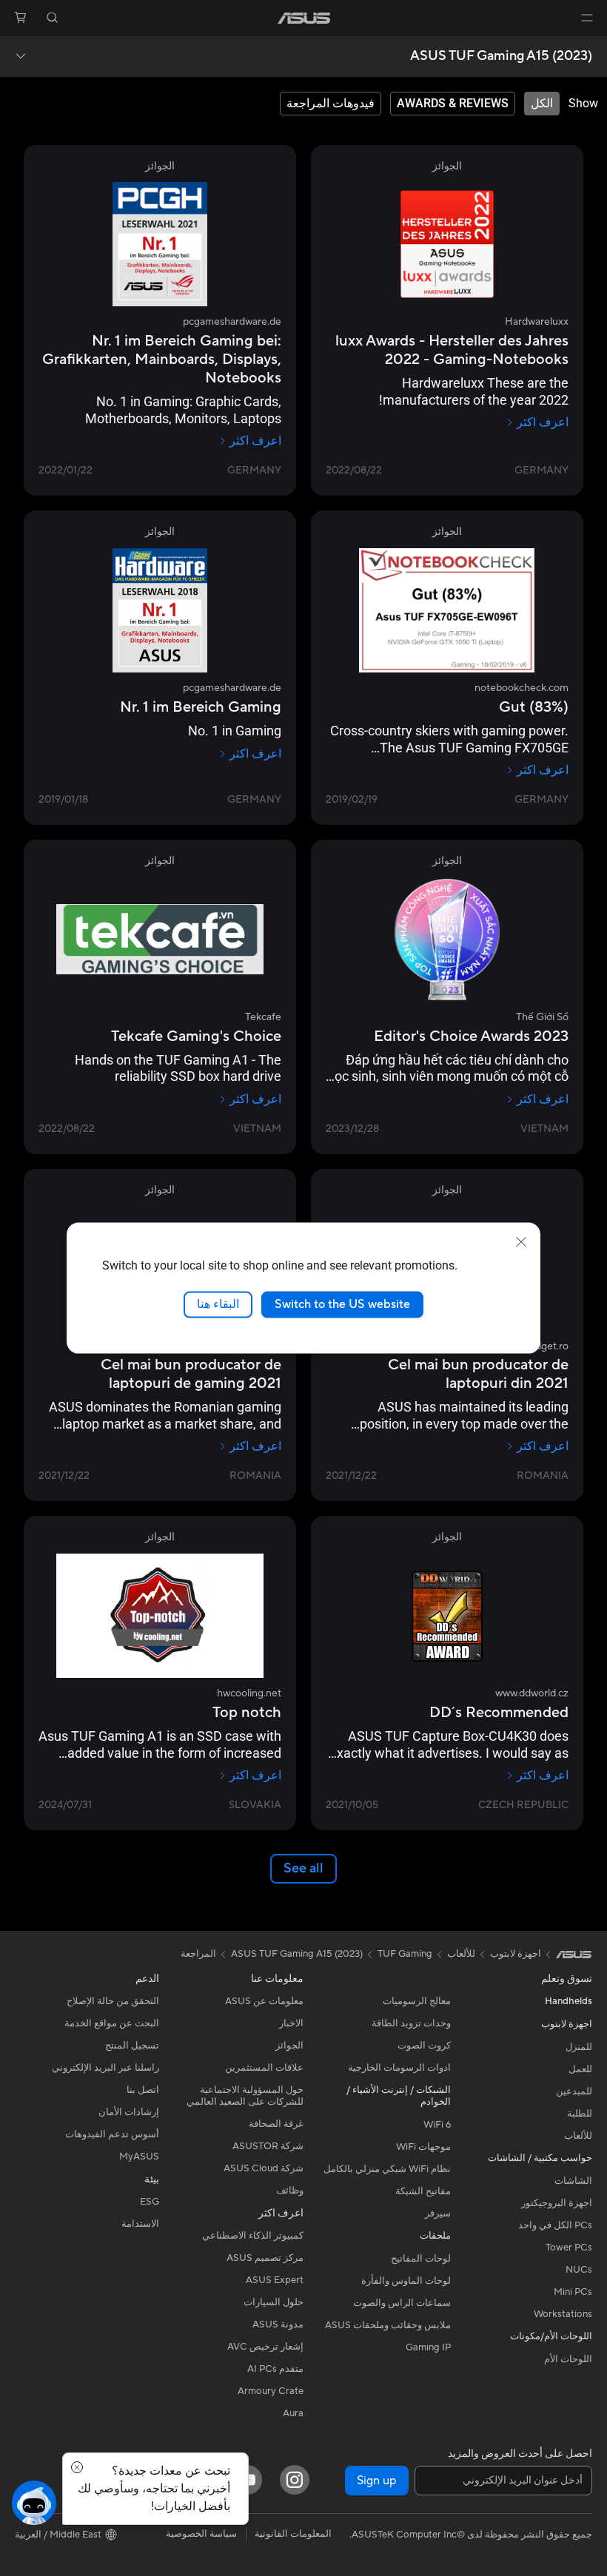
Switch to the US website (342, 1304)
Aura (293, 2413)
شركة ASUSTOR (268, 2146)
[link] (304, 18)
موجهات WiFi (423, 2147)
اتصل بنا (143, 2090)
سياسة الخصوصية (201, 2534)
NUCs (579, 2270)
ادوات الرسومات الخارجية (399, 2068)
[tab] (542, 104)
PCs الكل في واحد (555, 2225)
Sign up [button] (377, 2481)
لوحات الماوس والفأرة (406, 2281)
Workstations (563, 2314)
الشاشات (573, 2181)
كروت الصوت (424, 2046)
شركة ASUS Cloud (264, 2168)
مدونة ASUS (278, 2324)
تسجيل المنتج (132, 2046)
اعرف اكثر (543, 422)
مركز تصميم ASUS (265, 2258)
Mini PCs (573, 2292)
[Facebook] (200, 2480)
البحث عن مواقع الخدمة (112, 2023)
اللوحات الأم (568, 2359)
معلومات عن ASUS (264, 2001)
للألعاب (578, 2136)
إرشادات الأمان (129, 2112)
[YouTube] (247, 2480)
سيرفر (438, 2213)
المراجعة (198, 1954)
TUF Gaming (405, 1954)
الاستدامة (140, 2224)
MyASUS (139, 2157)
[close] (521, 1242)
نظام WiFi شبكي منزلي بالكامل (387, 2169)
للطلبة (580, 2114)
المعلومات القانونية (293, 2534)
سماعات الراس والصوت (402, 2303)
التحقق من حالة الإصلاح (113, 2001)
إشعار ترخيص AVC (265, 2347)
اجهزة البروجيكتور (557, 2203)
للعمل (580, 2069)
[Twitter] (152, 2480)
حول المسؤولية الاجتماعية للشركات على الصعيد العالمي (245, 2096)
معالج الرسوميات (417, 2001)
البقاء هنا (218, 1304)
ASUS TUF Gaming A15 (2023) (501, 56)
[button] (587, 18)
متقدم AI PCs (275, 2369)
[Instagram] (295, 2480)
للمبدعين (574, 2091)
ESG (150, 2202)
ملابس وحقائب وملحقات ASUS (388, 2325)
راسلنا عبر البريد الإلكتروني (105, 2068)
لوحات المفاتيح (421, 2259)
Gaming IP (428, 2347)
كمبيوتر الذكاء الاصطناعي (253, 2236)
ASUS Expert (275, 2280)
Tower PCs (569, 2248)
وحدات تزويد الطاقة (411, 2023)
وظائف (290, 2191)
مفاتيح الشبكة (423, 2191)
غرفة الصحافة (276, 2124)
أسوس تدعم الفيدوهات (112, 2134)
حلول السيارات (274, 2302)
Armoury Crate (271, 2391)
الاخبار (291, 2023)
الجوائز (289, 2046)
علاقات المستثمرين (264, 2068)
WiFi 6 (437, 2125)
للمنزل (579, 2047)
